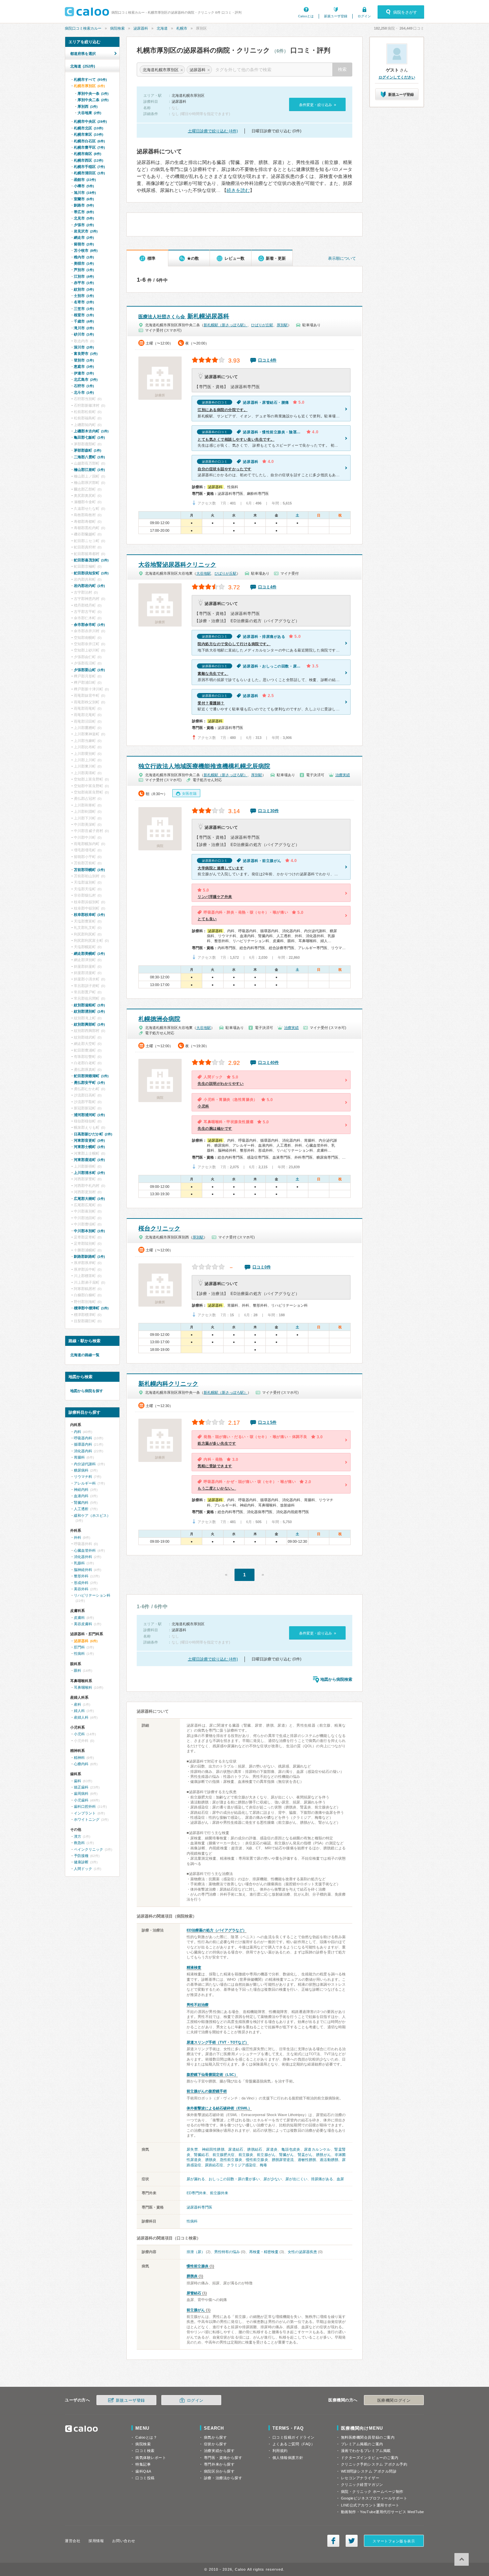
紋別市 (84, 289)
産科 (78, 1704)
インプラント (85, 1813)
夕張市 (84, 225)
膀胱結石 (255, 2149)
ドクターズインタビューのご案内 (370, 2458)
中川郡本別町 (89, 1231)
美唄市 (84, 263)
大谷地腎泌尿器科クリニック (177, 565)
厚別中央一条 (93, 93)
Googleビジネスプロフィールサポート (374, 2498)
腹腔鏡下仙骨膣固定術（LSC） (212, 2075)
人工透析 (81, 1509)
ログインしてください (397, 77)
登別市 (84, 360)
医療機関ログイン (394, 2400)
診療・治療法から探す (223, 2478)
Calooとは (306, 16)
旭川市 (85, 193)
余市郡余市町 (89, 625)
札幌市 (182, 28)
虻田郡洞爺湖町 (91, 1076)
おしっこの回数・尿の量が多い (234, 2179)
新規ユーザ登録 (336, 16)
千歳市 (84, 321)
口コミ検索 (145, 2451)
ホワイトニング (87, 1819)
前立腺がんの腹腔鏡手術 (207, 2091)
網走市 (84, 237)
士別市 (84, 296)
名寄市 (84, 302)
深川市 (84, 347)
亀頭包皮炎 (291, 2149)
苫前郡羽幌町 (89, 870)
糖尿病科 (81, 1470)
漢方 (78, 1836)
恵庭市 (84, 366)
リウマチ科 (83, 1477)
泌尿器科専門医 (199, 2207)
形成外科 (81, 1583)
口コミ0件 (262, 1267)
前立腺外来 (219, 2193)
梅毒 (263, 2165)
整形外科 (81, 1576)
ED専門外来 (196, 2193)
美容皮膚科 (83, 1624)
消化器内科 (83, 1451)
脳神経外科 (83, 1570)
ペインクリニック (88, 1849)
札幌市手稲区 (89, 167)
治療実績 (343, 775)
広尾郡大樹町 (89, 1199)
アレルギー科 (85, 1483)
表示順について (342, 258)
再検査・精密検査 (264, 2252)
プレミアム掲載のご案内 (362, 2444)
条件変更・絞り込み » (318, 105)
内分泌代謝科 (85, 1464)
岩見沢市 (86, 231)
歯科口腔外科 (85, 1806)
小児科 (79, 1734)
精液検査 (194, 1967)
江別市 (84, 276)
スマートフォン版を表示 (394, 2541)
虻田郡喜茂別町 (91, 560)
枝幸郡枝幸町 (89, 915)
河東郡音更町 (89, 1140)
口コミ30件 (268, 811)
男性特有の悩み (227, 2252)
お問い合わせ (124, 2541)
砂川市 (84, 334)
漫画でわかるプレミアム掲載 (366, 2451)
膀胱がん (323, 2155)
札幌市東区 (88, 134)
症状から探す (215, 2444)
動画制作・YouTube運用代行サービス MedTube (383, 2512)
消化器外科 (83, 1557)
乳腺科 (79, 1563)
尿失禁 (192, 2149)
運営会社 (73, 2541)
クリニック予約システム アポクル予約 (374, 2464)
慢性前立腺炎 (257, 2160)
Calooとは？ (146, 2437)
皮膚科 (79, 1618)
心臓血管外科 (85, 1550)
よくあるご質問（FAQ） (294, 2444)
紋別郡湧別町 (89, 1011)
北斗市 (84, 392)
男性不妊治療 (198, 2005)
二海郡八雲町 (89, 457)
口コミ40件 (268, 1063)
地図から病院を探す (87, 1391)
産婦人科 (81, 1717)
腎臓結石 (201, 2155)
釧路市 (84, 205)
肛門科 (79, 1647)
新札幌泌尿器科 (184, 316)
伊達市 (84, 373)
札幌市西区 (88, 160)
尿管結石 (194, 2293)
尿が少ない (273, 2179)
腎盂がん (305, 2155)
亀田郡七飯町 (89, 437)
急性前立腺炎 (231, 2160)
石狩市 (84, 386)
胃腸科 (79, 1457)
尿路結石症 (214, 2165)
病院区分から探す (219, 2471)
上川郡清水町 (89, 1173)
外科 (78, 1537)
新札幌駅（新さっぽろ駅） (226, 325)
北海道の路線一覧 (85, 1355)
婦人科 (79, 1711)
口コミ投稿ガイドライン (294, 2437)
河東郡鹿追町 (89, 1160)
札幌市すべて (90, 79)
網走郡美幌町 (89, 953)
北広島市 (86, 379)
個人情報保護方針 (288, 2458)
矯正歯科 (81, 1787)
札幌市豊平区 (89, 147)
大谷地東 (89, 113)
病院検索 (117, 28)
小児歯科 (81, 1800)
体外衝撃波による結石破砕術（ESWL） (219, 2108)
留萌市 (84, 244)
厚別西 (87, 106)
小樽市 (84, 186)
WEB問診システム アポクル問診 (369, 2471)
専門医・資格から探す (223, 2458)
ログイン (364, 16)
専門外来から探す (219, 2464)
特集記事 (143, 2464)
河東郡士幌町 (89, 1147)
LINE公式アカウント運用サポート (370, 2505)
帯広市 (84, 212)
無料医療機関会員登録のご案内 (368, 2437)
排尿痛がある (322, 2179)
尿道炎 (272, 2149)
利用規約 (280, 2451)
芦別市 (84, 270)
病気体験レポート (151, 2458)
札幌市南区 (87, 154)
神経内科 (81, 1490)
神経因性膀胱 (213, 2149)
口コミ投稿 (145, 2478)
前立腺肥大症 (224, 2155)
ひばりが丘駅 (262, 325)
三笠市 (84, 309)
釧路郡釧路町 (89, 1256)
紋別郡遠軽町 (89, 1005)
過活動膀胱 (329, 2160)
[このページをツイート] (352, 2541)
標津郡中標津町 (91, 1308)
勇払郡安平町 (89, 1082)
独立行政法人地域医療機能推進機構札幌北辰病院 (204, 766)
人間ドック (83, 1869)
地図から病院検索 (336, 1679)
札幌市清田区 (89, 173)
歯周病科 (81, 1793)
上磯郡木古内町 (91, 431)
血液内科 (81, 1496)
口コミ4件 (267, 360)
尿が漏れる (196, 2179)
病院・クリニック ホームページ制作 (372, 2492)
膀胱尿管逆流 (283, 2160)
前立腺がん (266, 2155)
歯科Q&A (143, 2471)
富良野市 (86, 354)
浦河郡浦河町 (89, 1115)
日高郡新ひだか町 (93, 1134)
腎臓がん (286, 2155)
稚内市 (84, 257)
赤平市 (84, 283)
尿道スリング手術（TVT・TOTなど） (218, 2042)
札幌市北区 (88, 128)
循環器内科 (83, 1444)
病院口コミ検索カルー (83, 28)
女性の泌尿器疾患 (302, 2252)
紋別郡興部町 (89, 1024)
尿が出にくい (296, 2179)
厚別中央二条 (93, 100)
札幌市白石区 (89, 141)
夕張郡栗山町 (89, 670)
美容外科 (81, 1589)
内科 (78, 1432)
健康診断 (81, 1862)
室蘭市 (84, 199)
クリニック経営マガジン (362, 2485)
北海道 (162, 28)
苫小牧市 (86, 250)
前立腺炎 (246, 2155)
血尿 (340, 2179)
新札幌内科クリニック (168, 1384)
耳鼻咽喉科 (83, 1687)
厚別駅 (282, 325)
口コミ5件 (267, 1422)
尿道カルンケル (317, 2149)
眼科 (78, 1670)
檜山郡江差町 (89, 470)
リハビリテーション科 (92, 1595)
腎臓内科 (81, 1503)
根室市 (84, 315)
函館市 (85, 180)
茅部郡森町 (87, 450)
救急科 (79, 1843)
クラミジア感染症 (242, 2165)
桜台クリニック (159, 1228)
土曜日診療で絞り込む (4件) (213, 131)
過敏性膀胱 (307, 2160)
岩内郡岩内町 (89, 586)
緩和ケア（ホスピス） (92, 1515)
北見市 (84, 218)
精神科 (79, 1758)
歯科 (78, 1781)
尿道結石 (236, 2149)
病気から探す (215, 2437)
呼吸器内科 (83, 1438)
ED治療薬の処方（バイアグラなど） (217, 1930)
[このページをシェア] (333, 2541)
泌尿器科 (141, 28)
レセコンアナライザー (360, 2478)
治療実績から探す (219, 2451)
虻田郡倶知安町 (91, 573)
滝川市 (84, 328)
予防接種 (81, 1856)
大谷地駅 (204, 573)
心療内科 (81, 1764)
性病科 (192, 2221)
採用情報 (96, 2541)
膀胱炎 (211, 2160)
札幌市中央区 (90, 121)
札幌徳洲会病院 (159, 1019)
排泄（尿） (196, 2252)
